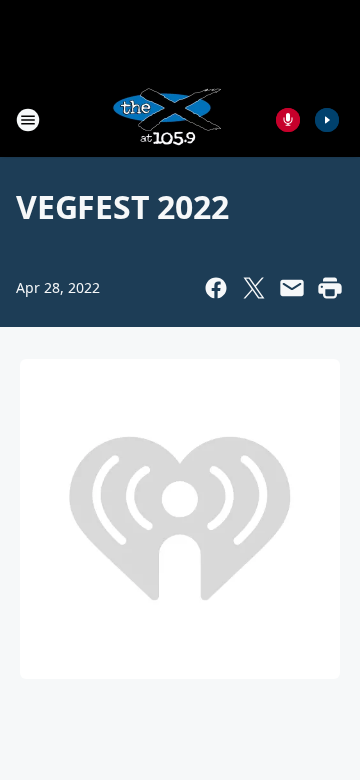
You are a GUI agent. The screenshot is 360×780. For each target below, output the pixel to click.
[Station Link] (166, 119)
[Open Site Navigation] (28, 120)
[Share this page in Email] (292, 288)
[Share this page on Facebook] (216, 288)
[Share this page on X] (254, 288)
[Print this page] (330, 288)
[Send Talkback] (288, 120)
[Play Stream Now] (327, 120)
